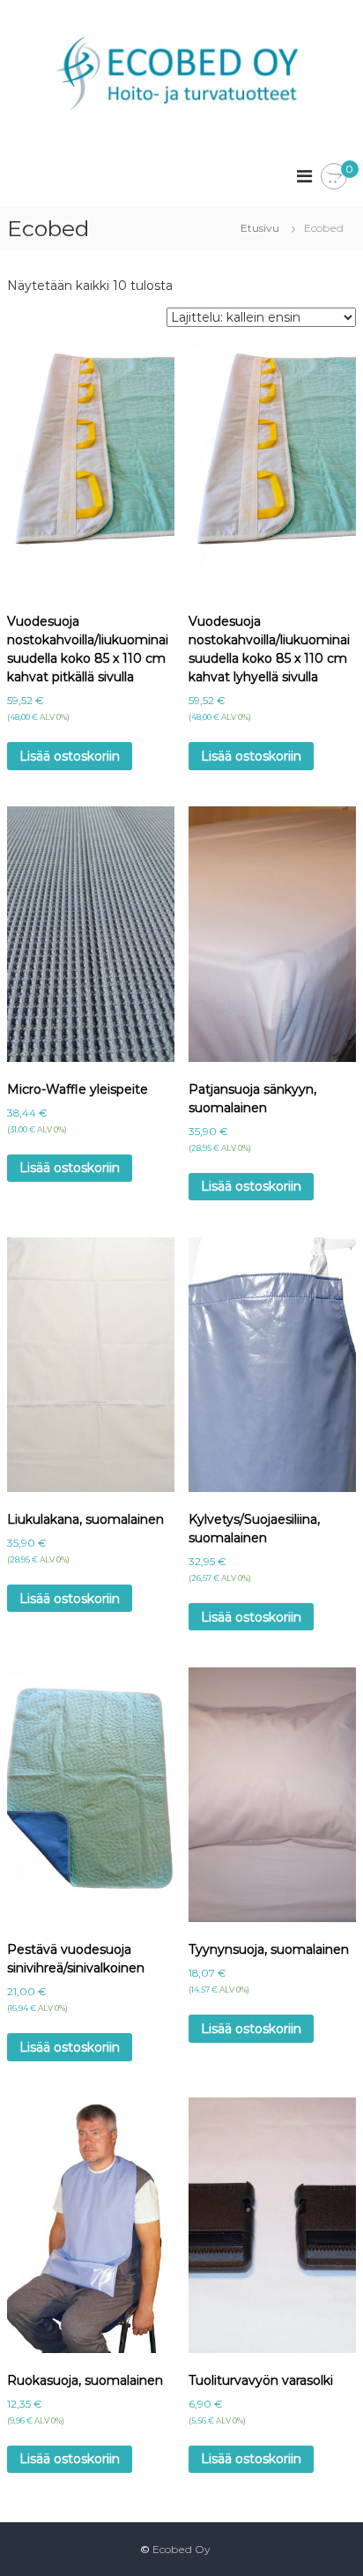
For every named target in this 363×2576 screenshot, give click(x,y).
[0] (334, 177)
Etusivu (260, 228)
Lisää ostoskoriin (70, 756)
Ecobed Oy (181, 2549)
